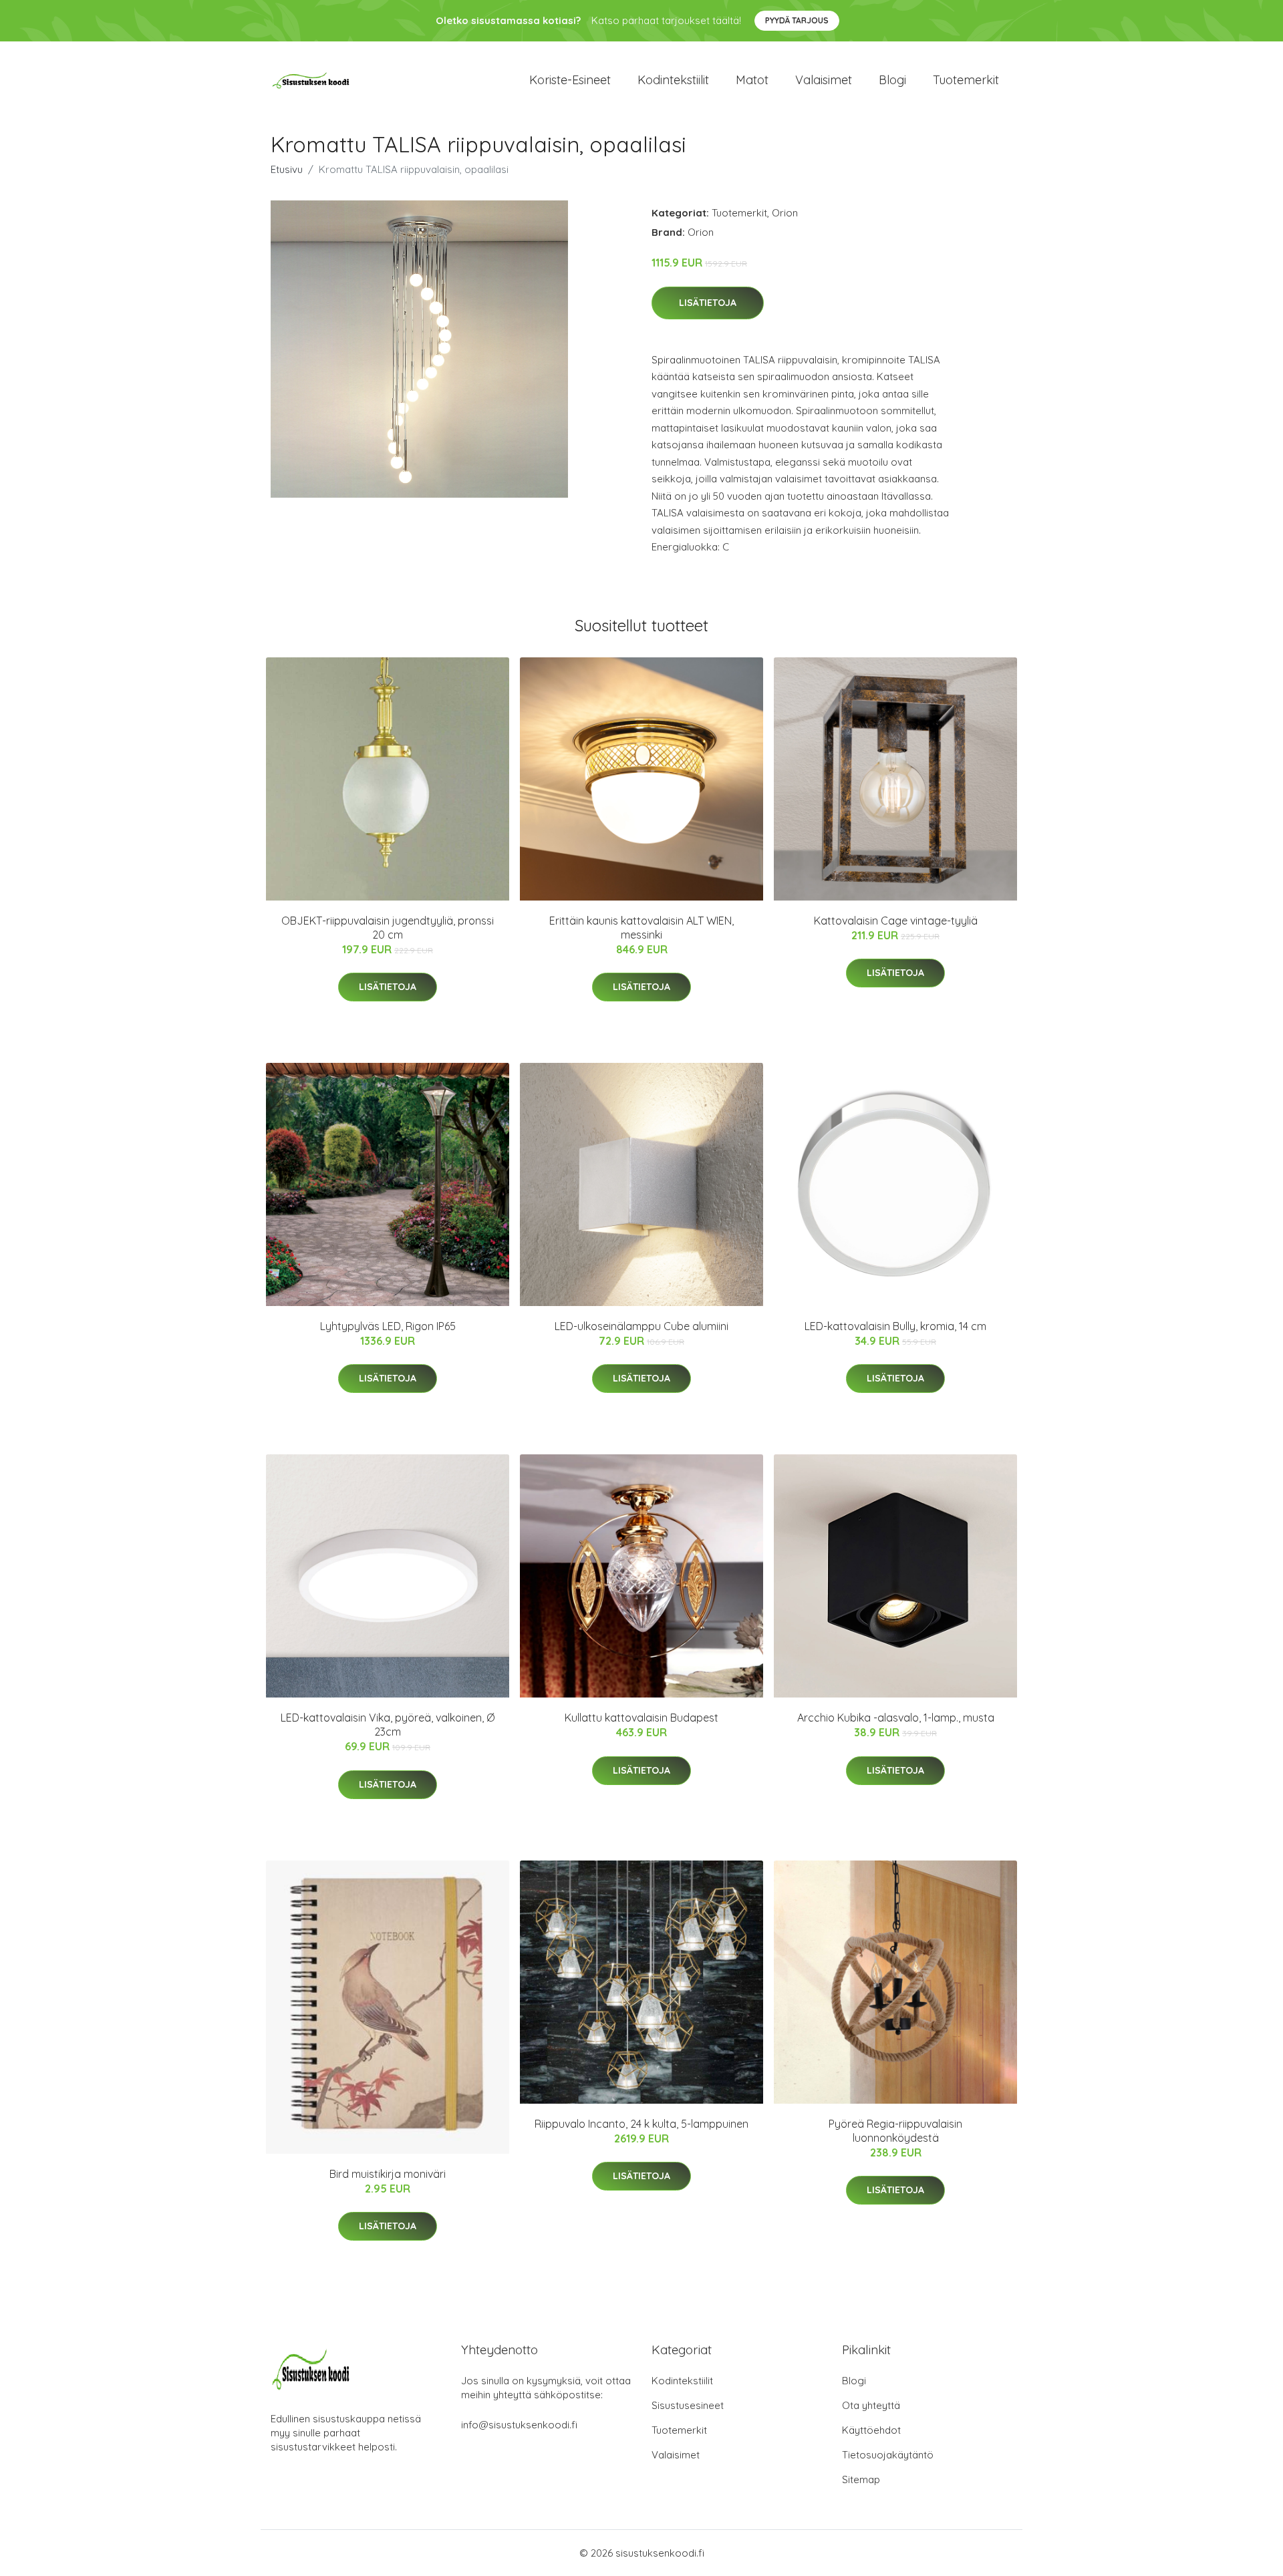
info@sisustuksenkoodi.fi (519, 2425)
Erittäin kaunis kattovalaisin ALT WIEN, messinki (641, 928)
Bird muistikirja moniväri (388, 2174)
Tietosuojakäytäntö (888, 2455)
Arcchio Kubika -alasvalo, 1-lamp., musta (896, 1718)
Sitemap (861, 2479)
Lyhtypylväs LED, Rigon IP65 (388, 1326)
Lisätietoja (708, 303)
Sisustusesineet (688, 2405)
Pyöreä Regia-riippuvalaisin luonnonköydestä (895, 2131)
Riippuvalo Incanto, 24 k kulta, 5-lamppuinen (641, 2124)
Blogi (892, 80)
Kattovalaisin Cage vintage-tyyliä (896, 921)
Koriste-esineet (570, 80)
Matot (752, 80)
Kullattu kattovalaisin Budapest (641, 1718)
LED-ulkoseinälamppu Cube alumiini (641, 1326)
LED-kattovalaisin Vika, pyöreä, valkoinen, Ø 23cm (388, 1725)
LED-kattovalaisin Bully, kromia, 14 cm (895, 1326)
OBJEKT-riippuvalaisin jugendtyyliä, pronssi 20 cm (388, 928)
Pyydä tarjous (797, 20)
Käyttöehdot (871, 2430)
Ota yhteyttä (871, 2405)
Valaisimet (824, 80)
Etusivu (287, 169)
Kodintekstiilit (673, 80)
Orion (785, 213)
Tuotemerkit (966, 80)
